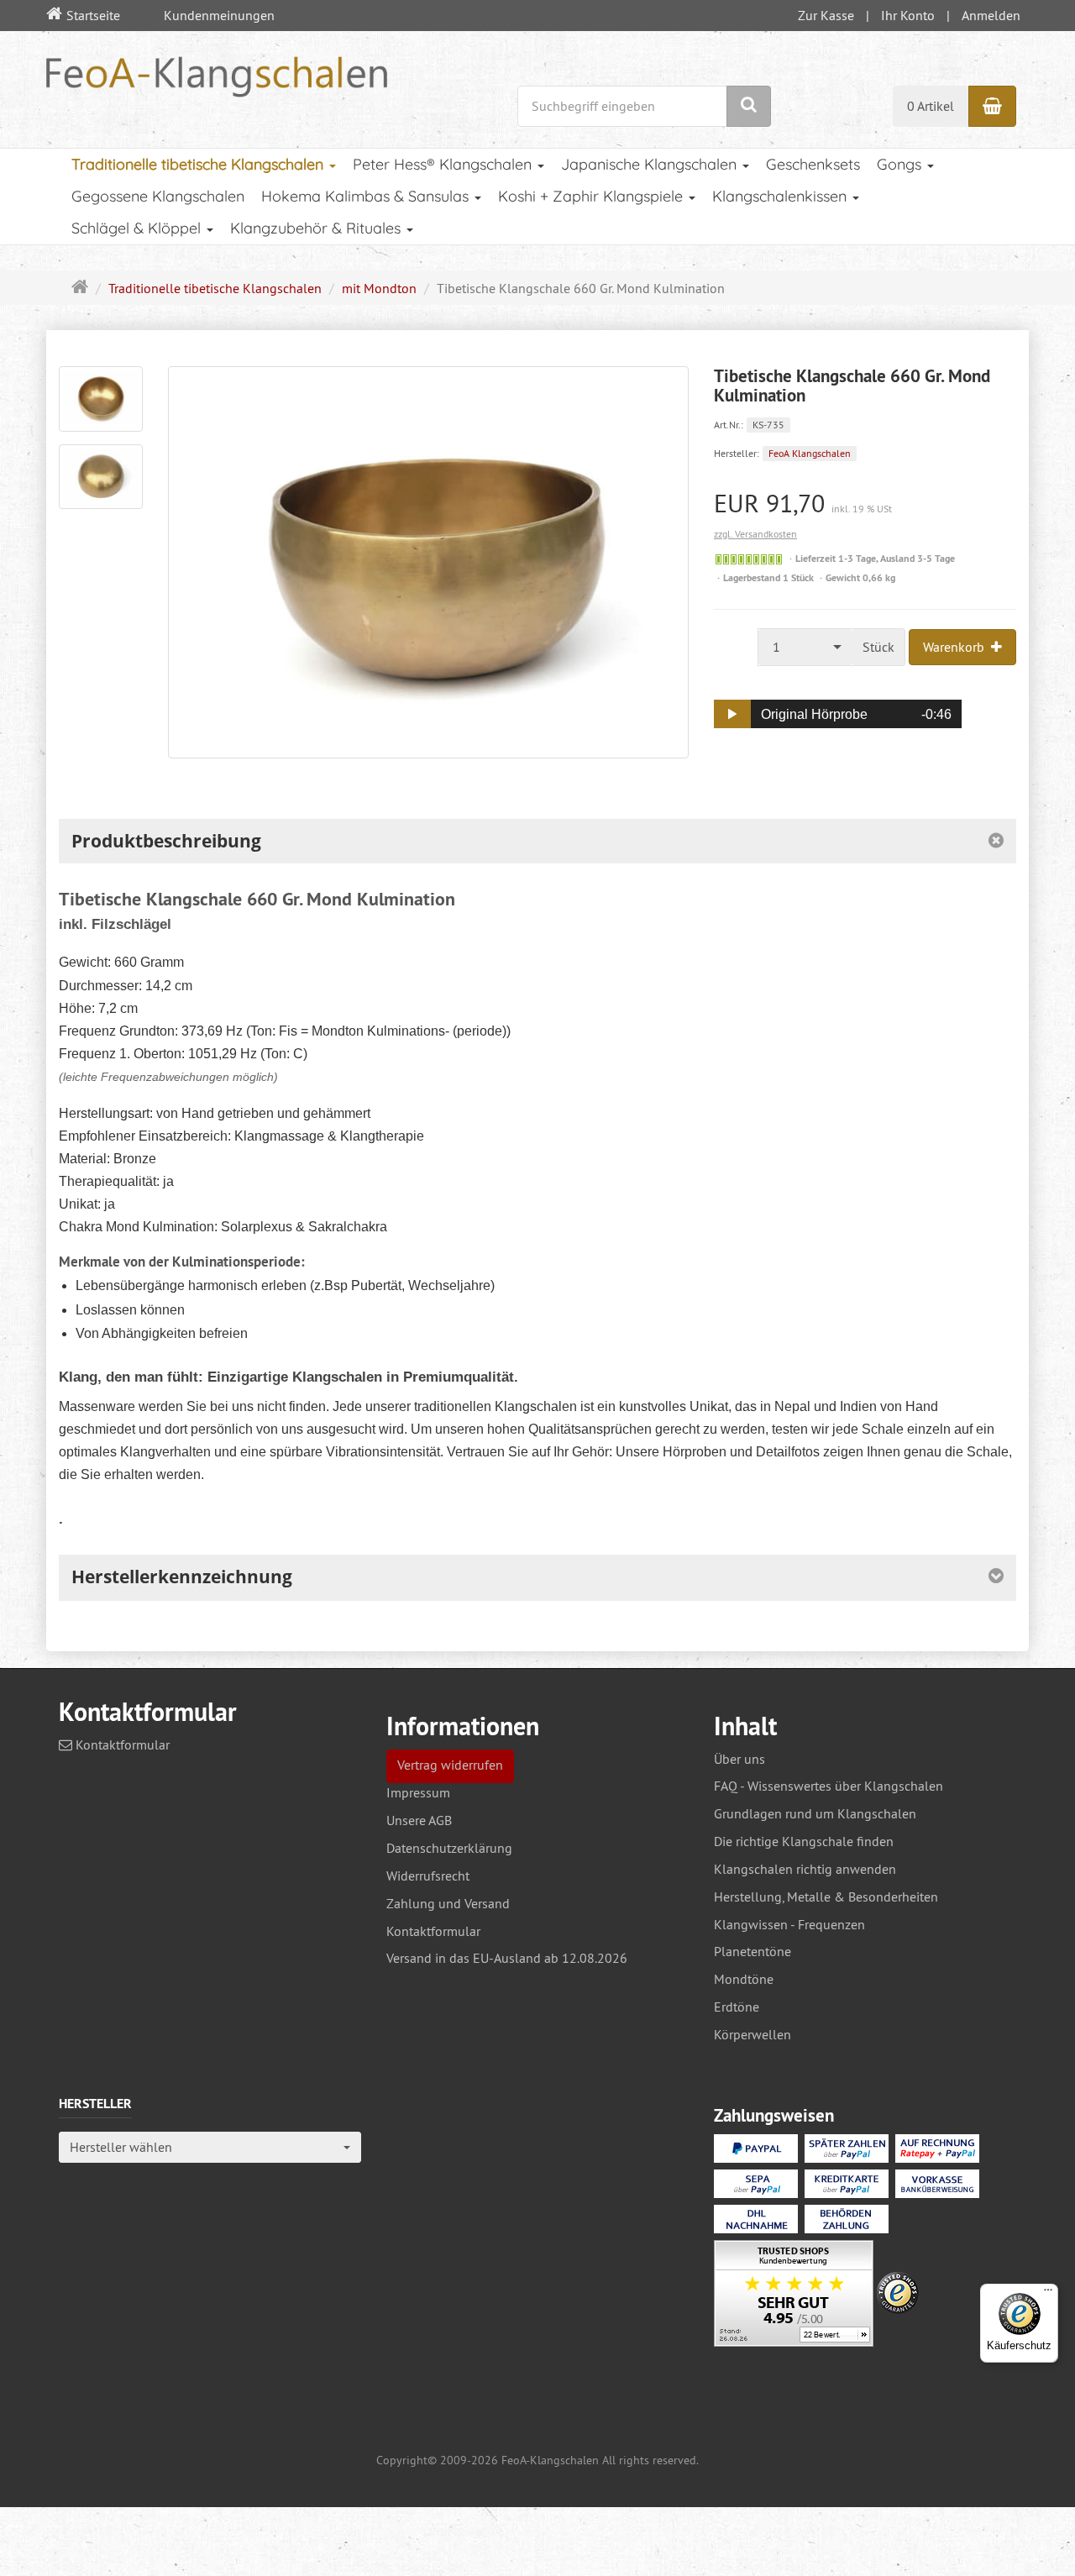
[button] (732, 714)
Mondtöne (744, 1979)
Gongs (901, 164)
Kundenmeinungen (219, 15)
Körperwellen (752, 2034)
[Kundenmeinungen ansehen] (794, 2295)
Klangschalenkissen (781, 196)
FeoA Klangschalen (810, 453)
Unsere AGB (419, 1820)
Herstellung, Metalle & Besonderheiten (826, 1897)
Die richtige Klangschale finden (804, 1841)
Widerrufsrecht (428, 1876)
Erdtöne (737, 2007)
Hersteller (95, 2104)
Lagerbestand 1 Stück (768, 578)
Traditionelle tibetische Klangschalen (199, 164)
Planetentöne (752, 1951)
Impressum (418, 1792)
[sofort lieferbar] (749, 559)
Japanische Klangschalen (651, 164)
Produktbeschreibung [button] (166, 841)
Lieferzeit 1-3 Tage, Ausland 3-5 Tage (875, 559)
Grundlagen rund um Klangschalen (815, 1813)
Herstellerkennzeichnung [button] (182, 1577)
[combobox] (805, 647)
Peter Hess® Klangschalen (444, 164)
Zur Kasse (826, 15)
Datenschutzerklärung (449, 1848)
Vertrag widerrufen (450, 1765)
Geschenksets (813, 164)
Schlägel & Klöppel (138, 228)
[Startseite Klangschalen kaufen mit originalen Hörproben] (217, 75)
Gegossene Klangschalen (158, 196)
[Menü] (1048, 2294)
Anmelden (991, 15)
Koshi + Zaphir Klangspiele (593, 196)
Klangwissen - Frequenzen (789, 1924)
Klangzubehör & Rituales (317, 228)
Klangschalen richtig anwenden (805, 1869)
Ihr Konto (908, 15)
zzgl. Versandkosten (755, 534)
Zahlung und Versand (448, 1903)
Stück (878, 647)
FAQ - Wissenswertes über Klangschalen (829, 1786)
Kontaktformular (121, 1744)
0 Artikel (931, 106)
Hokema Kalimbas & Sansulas (367, 196)
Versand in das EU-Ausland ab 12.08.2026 (507, 1958)
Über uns (739, 1759)
